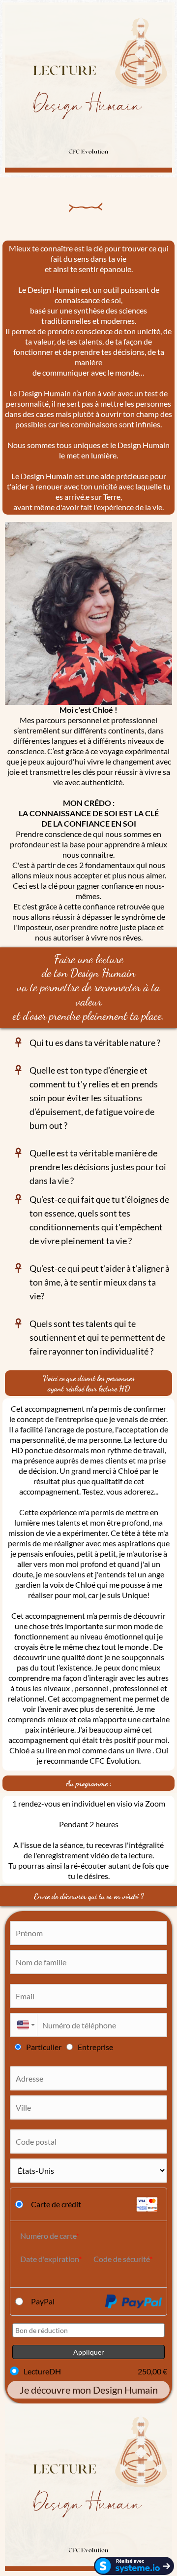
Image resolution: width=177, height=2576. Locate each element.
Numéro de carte (48, 2236)
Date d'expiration (49, 2259)
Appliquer (89, 2352)
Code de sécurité (121, 2259)
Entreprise (95, 2047)
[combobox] (23, 2025)
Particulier (44, 2047)
